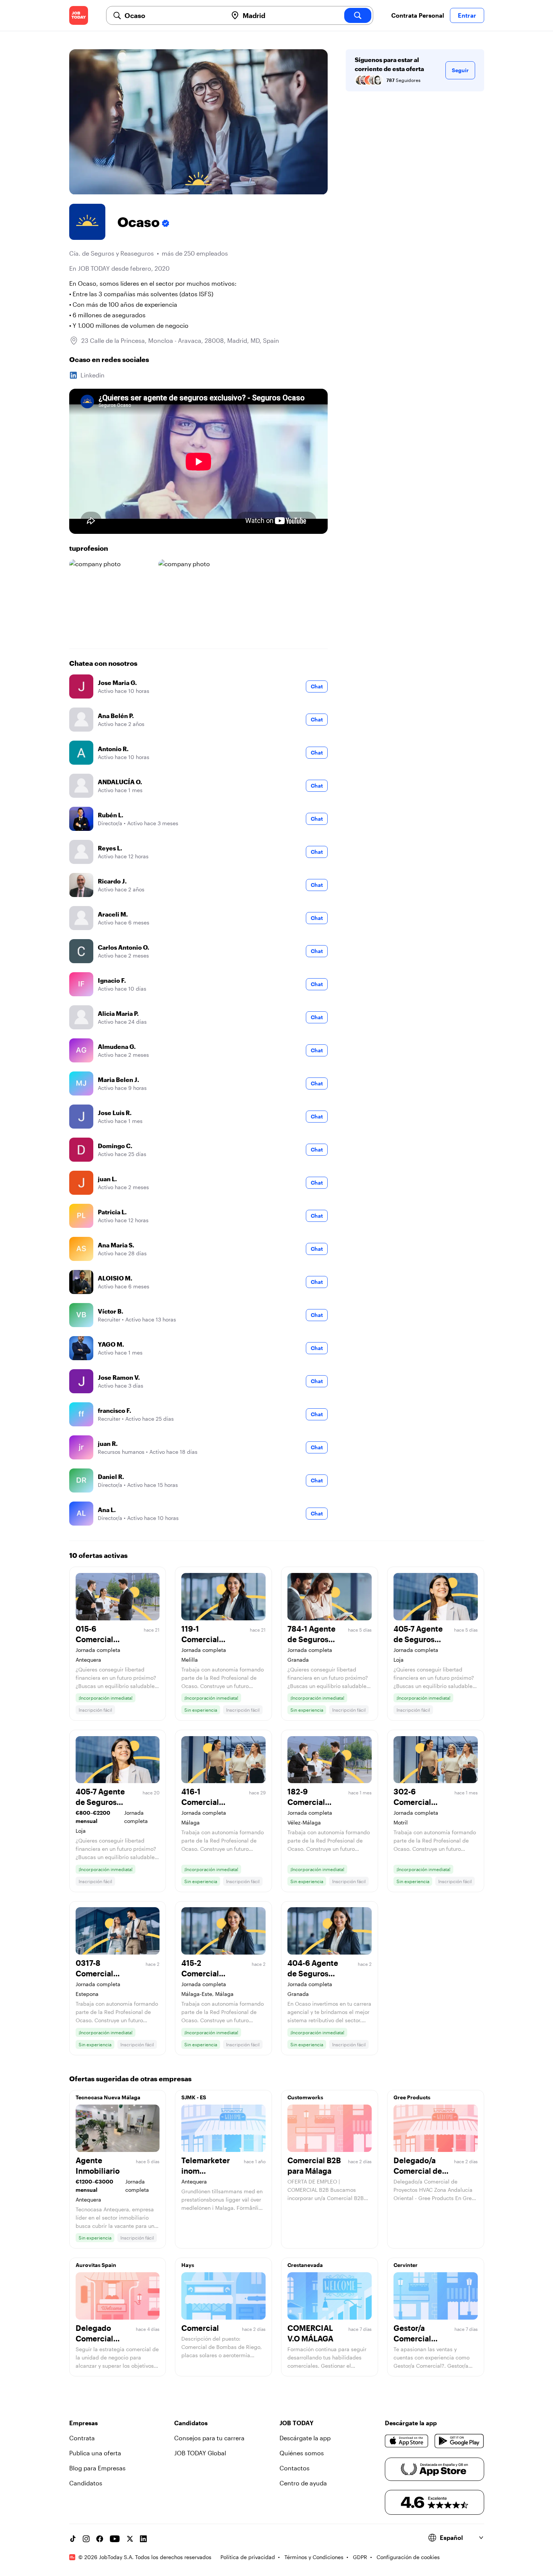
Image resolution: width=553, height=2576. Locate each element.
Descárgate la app (305, 2438)
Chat (317, 686)
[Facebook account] (100, 2539)
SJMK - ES (194, 2097)
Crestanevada (305, 2265)
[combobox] (173, 15)
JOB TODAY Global (200, 2453)
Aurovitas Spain (96, 2265)
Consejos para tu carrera (209, 2438)
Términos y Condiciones (314, 2557)
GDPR (360, 2557)
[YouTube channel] (115, 2539)
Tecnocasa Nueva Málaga (108, 2097)
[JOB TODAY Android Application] (459, 2441)
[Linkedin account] (143, 2539)
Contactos (295, 2468)
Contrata (82, 2438)
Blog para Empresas (97, 2468)
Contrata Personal (418, 15)
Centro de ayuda (303, 2483)
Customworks (305, 2097)
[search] (358, 15)
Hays (188, 2265)
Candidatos (86, 2483)
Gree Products (412, 2097)
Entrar (467, 15)
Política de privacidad (248, 2557)
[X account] (130, 2539)
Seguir (460, 70)
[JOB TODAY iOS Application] (407, 2441)
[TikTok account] (73, 2539)
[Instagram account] (86, 2539)
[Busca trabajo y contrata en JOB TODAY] (79, 15)
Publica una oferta (95, 2453)
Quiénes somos (302, 2453)
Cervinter (406, 2265)
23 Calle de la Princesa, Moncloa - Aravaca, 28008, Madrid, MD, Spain (180, 340)
